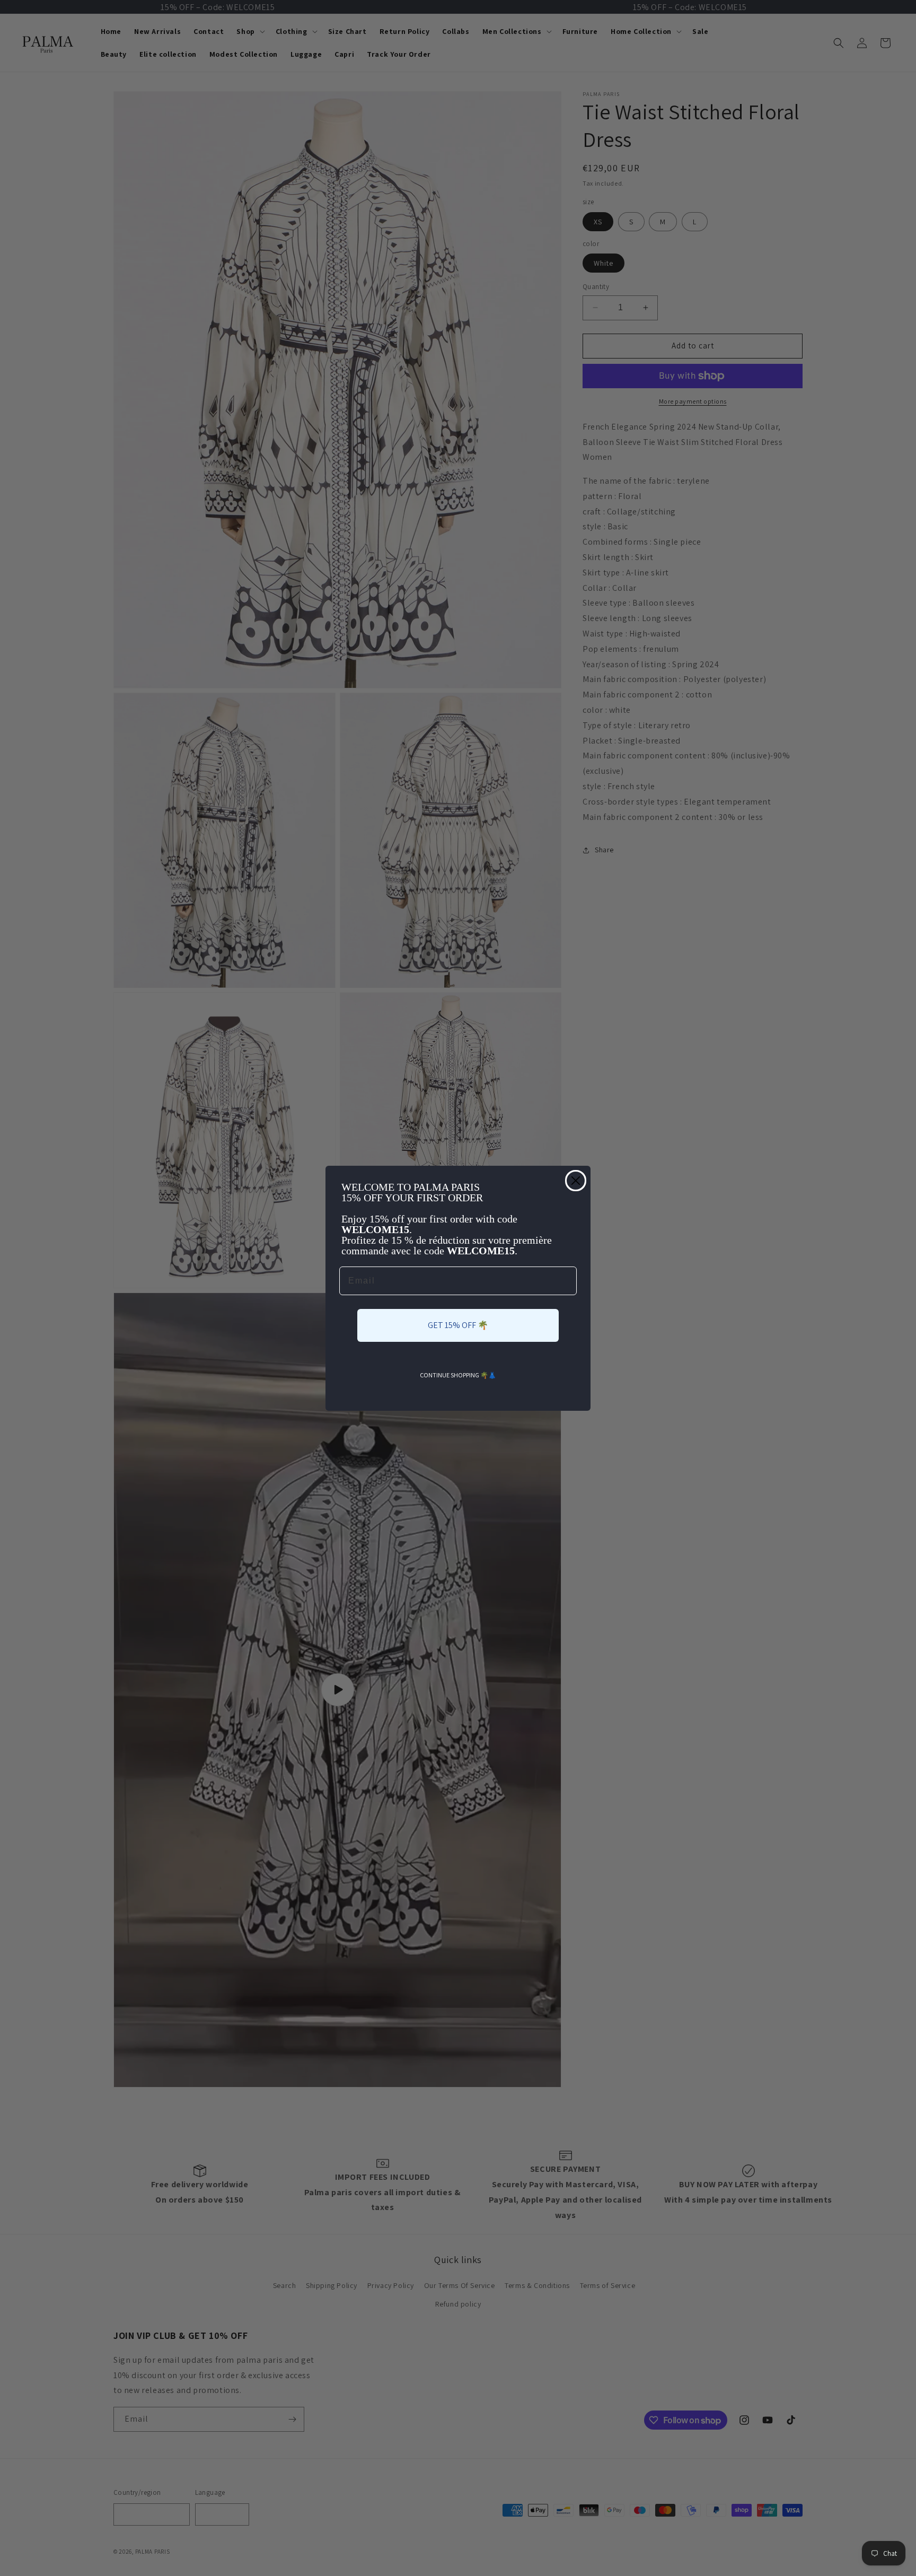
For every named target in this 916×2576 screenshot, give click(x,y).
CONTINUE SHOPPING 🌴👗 (458, 1375)
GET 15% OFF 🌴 (458, 1325)
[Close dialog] (576, 1181)
